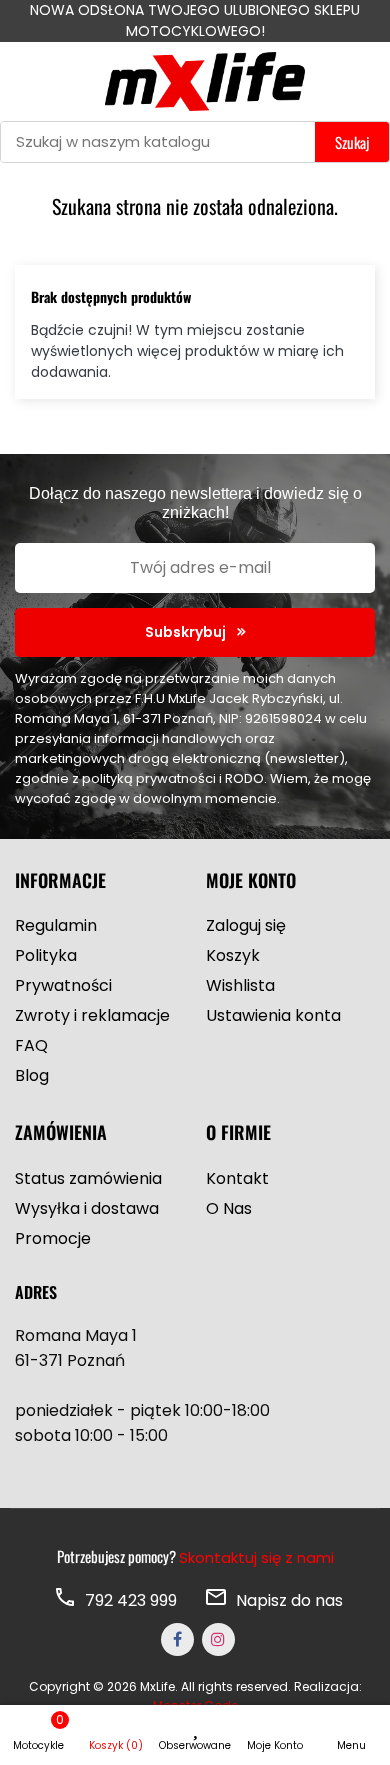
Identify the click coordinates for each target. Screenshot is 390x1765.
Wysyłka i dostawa (87, 1208)
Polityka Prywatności (63, 970)
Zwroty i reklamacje (92, 1015)
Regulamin (56, 925)
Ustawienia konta (273, 1015)
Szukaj (352, 142)
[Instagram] (218, 1639)
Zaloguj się (246, 925)
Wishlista (240, 985)
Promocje (53, 1238)
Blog (32, 1075)
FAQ (31, 1045)
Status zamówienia (88, 1178)
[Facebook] (177, 1639)
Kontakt (237, 1178)
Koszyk (233, 955)
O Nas (229, 1208)
